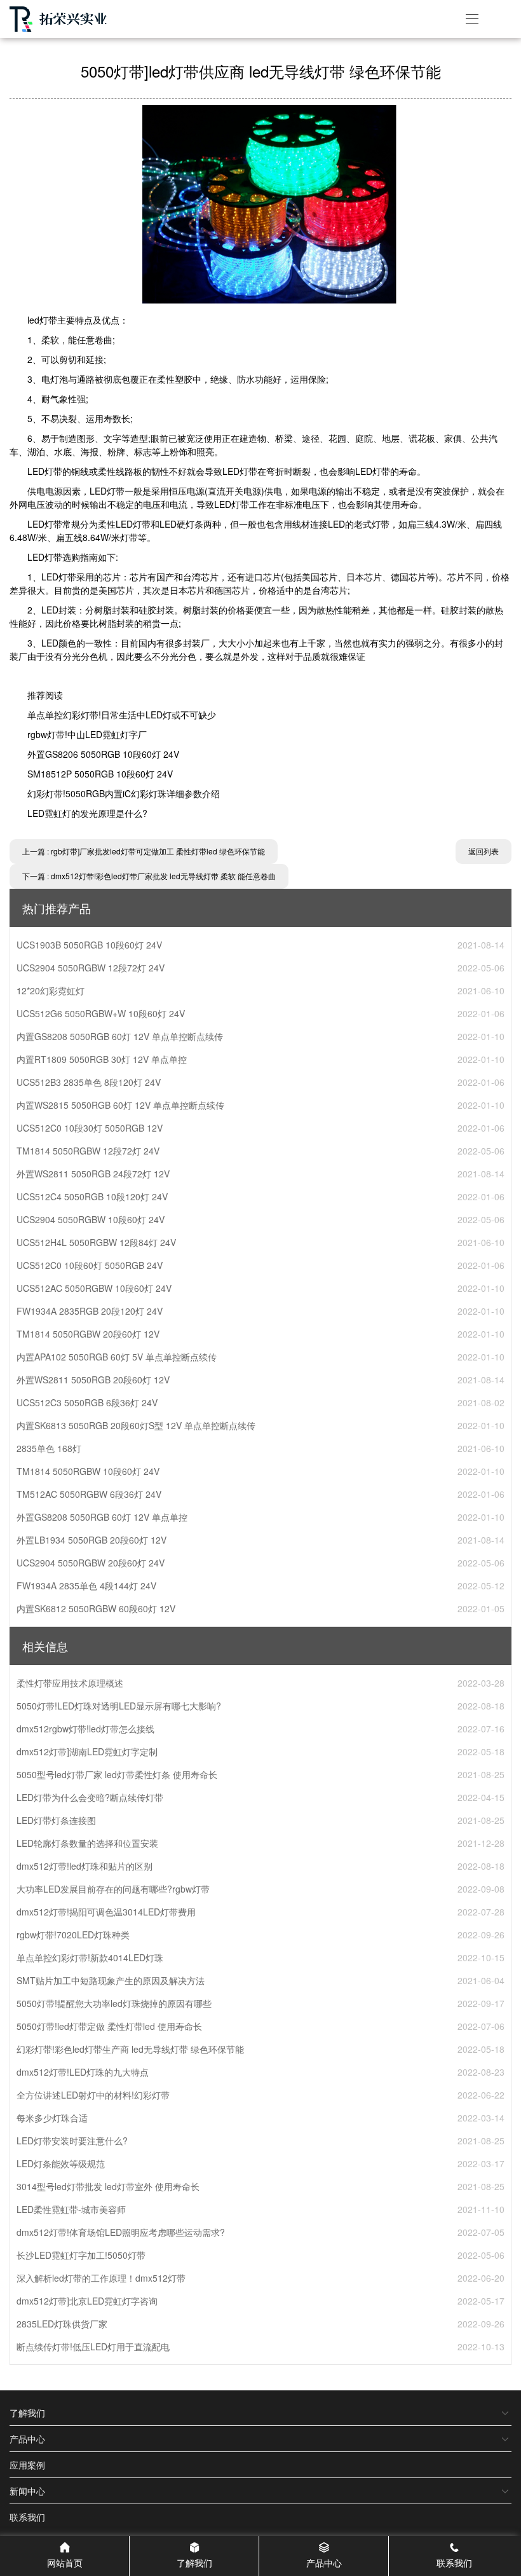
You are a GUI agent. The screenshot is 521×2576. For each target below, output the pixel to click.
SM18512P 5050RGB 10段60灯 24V (100, 774)
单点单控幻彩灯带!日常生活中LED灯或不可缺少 (122, 715)
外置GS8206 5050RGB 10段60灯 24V (103, 754)
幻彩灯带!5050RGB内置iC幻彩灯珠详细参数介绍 (124, 793)
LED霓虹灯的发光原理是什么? (87, 813)
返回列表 (484, 851)
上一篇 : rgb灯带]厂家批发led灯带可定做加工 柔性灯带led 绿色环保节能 (144, 851)
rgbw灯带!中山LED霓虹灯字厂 (87, 734)
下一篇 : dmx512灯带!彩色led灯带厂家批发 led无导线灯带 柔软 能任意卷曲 (149, 876)
